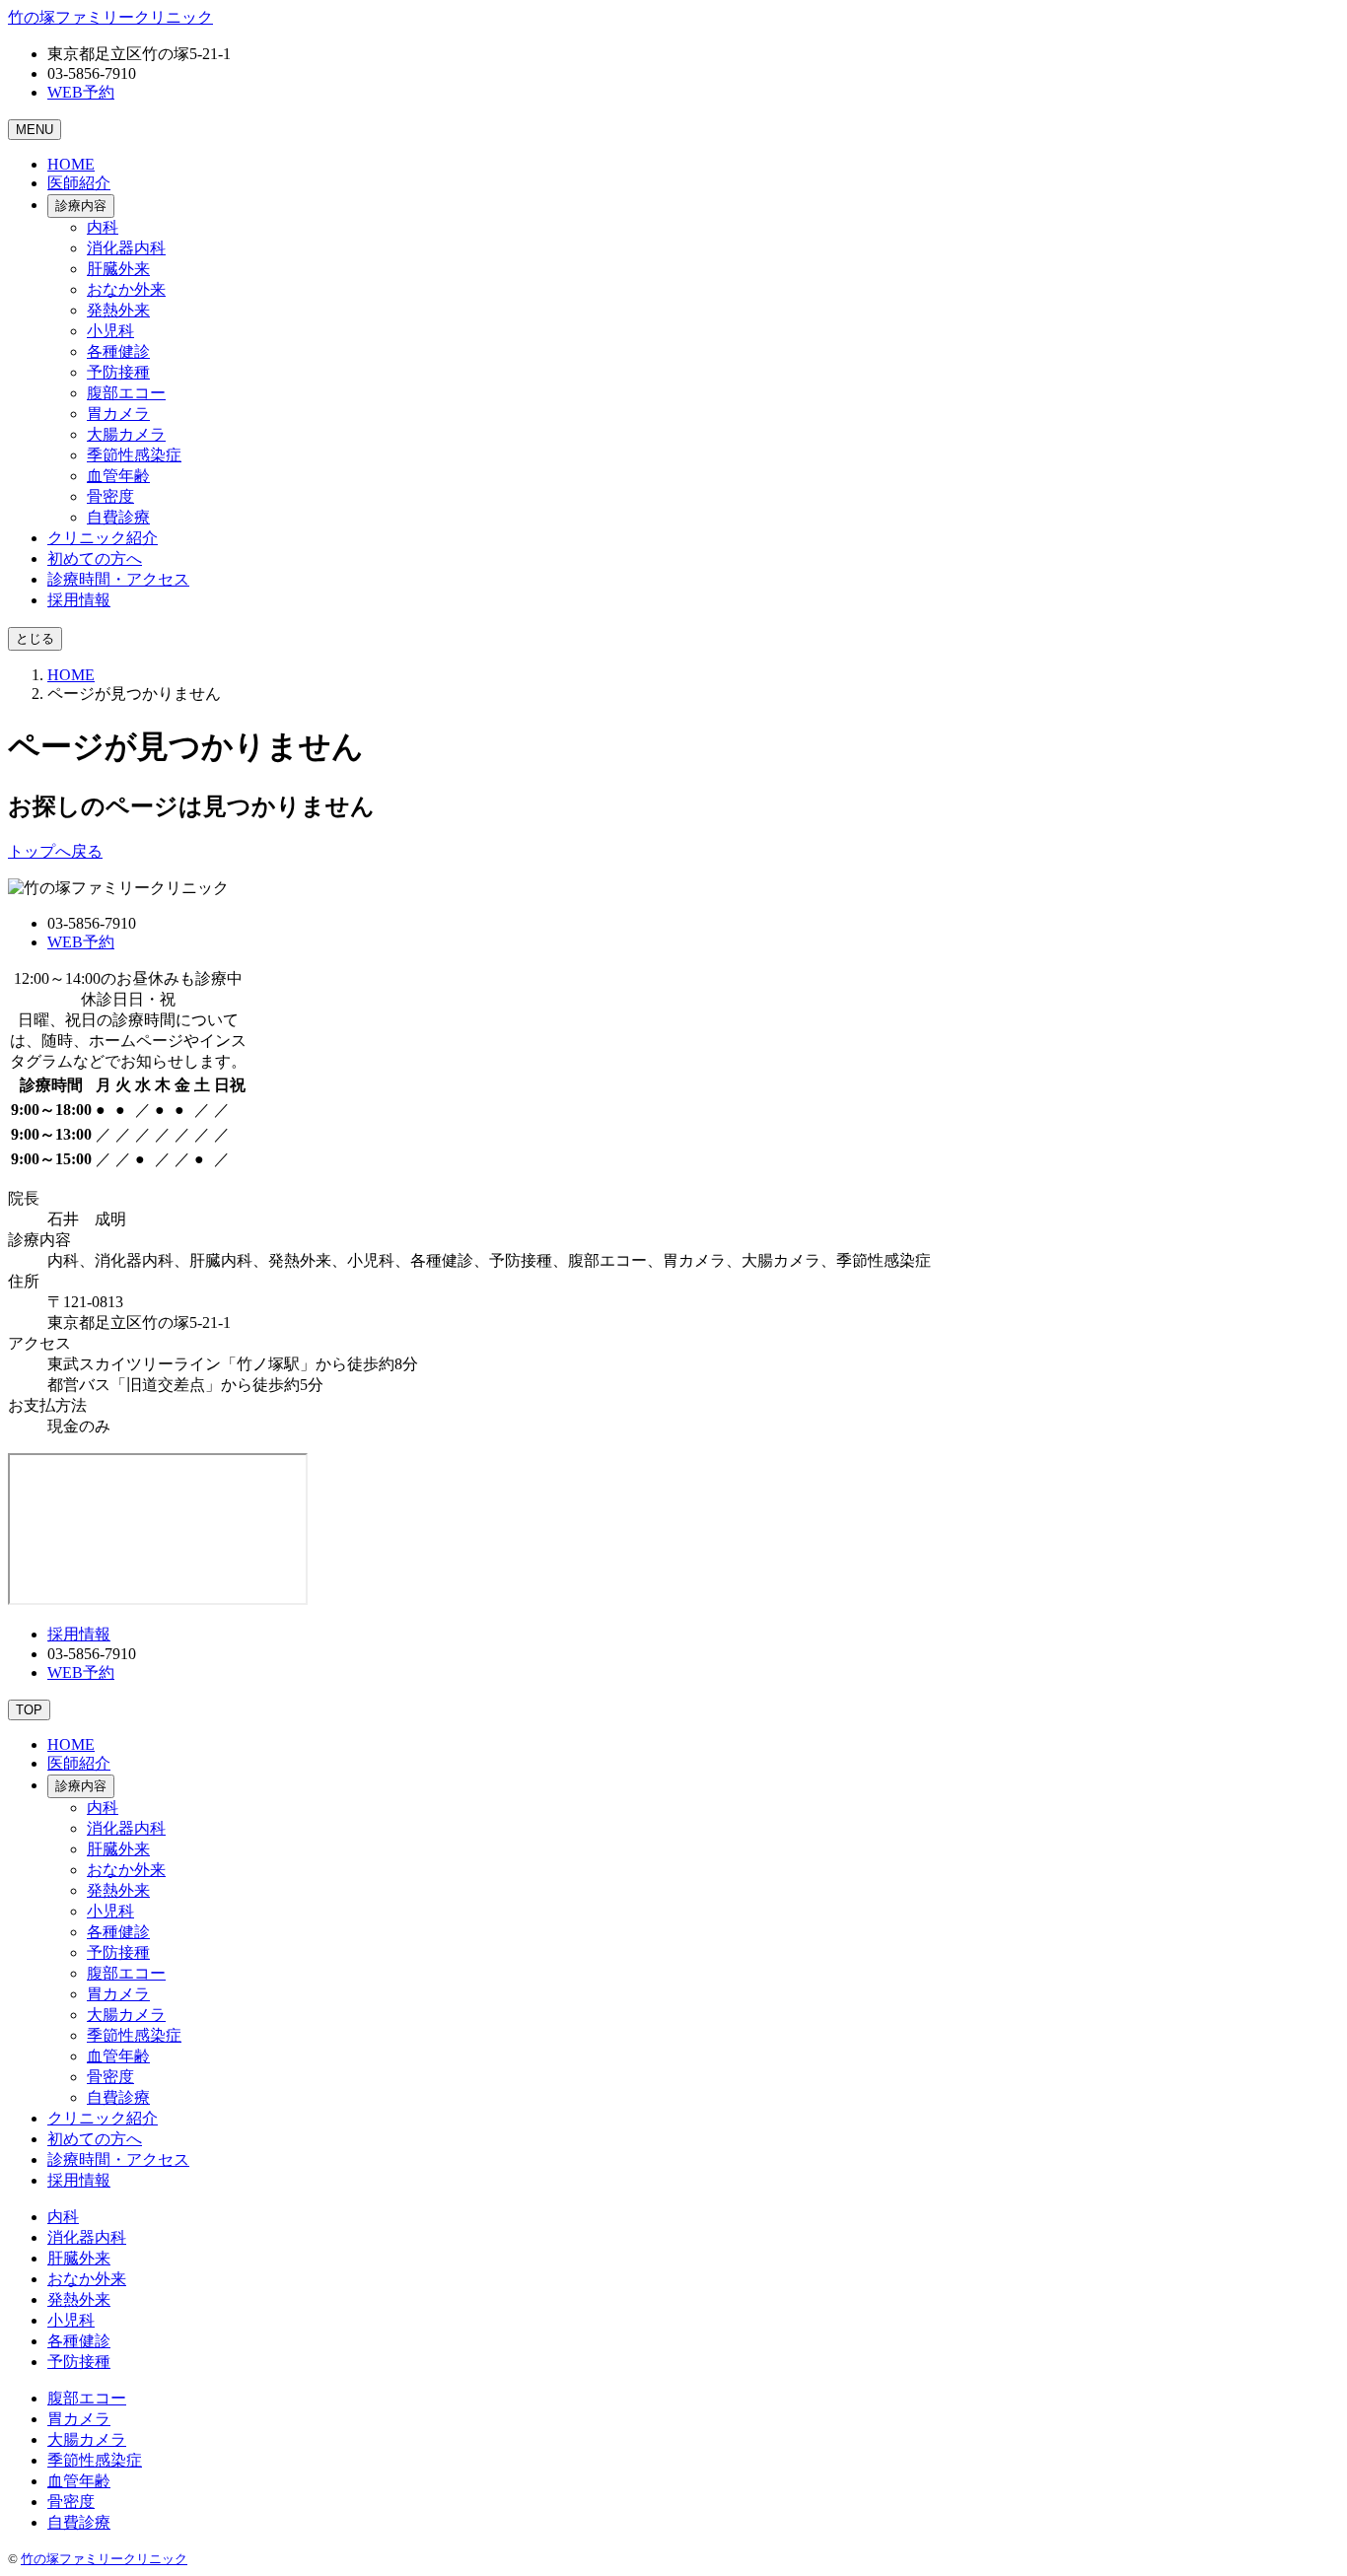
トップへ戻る (55, 851)
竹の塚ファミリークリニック (104, 2559)
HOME (71, 675)
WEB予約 (81, 92)
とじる (35, 638)
